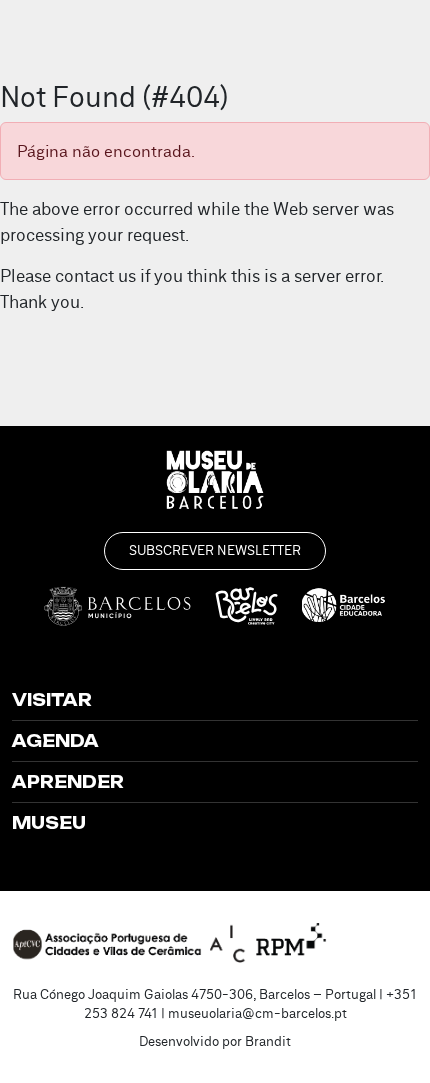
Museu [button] (49, 823)
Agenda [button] (55, 741)
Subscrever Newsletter (215, 550)
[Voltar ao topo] (388, 1039)
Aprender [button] (68, 782)
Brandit (268, 1041)
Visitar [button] (52, 700)
